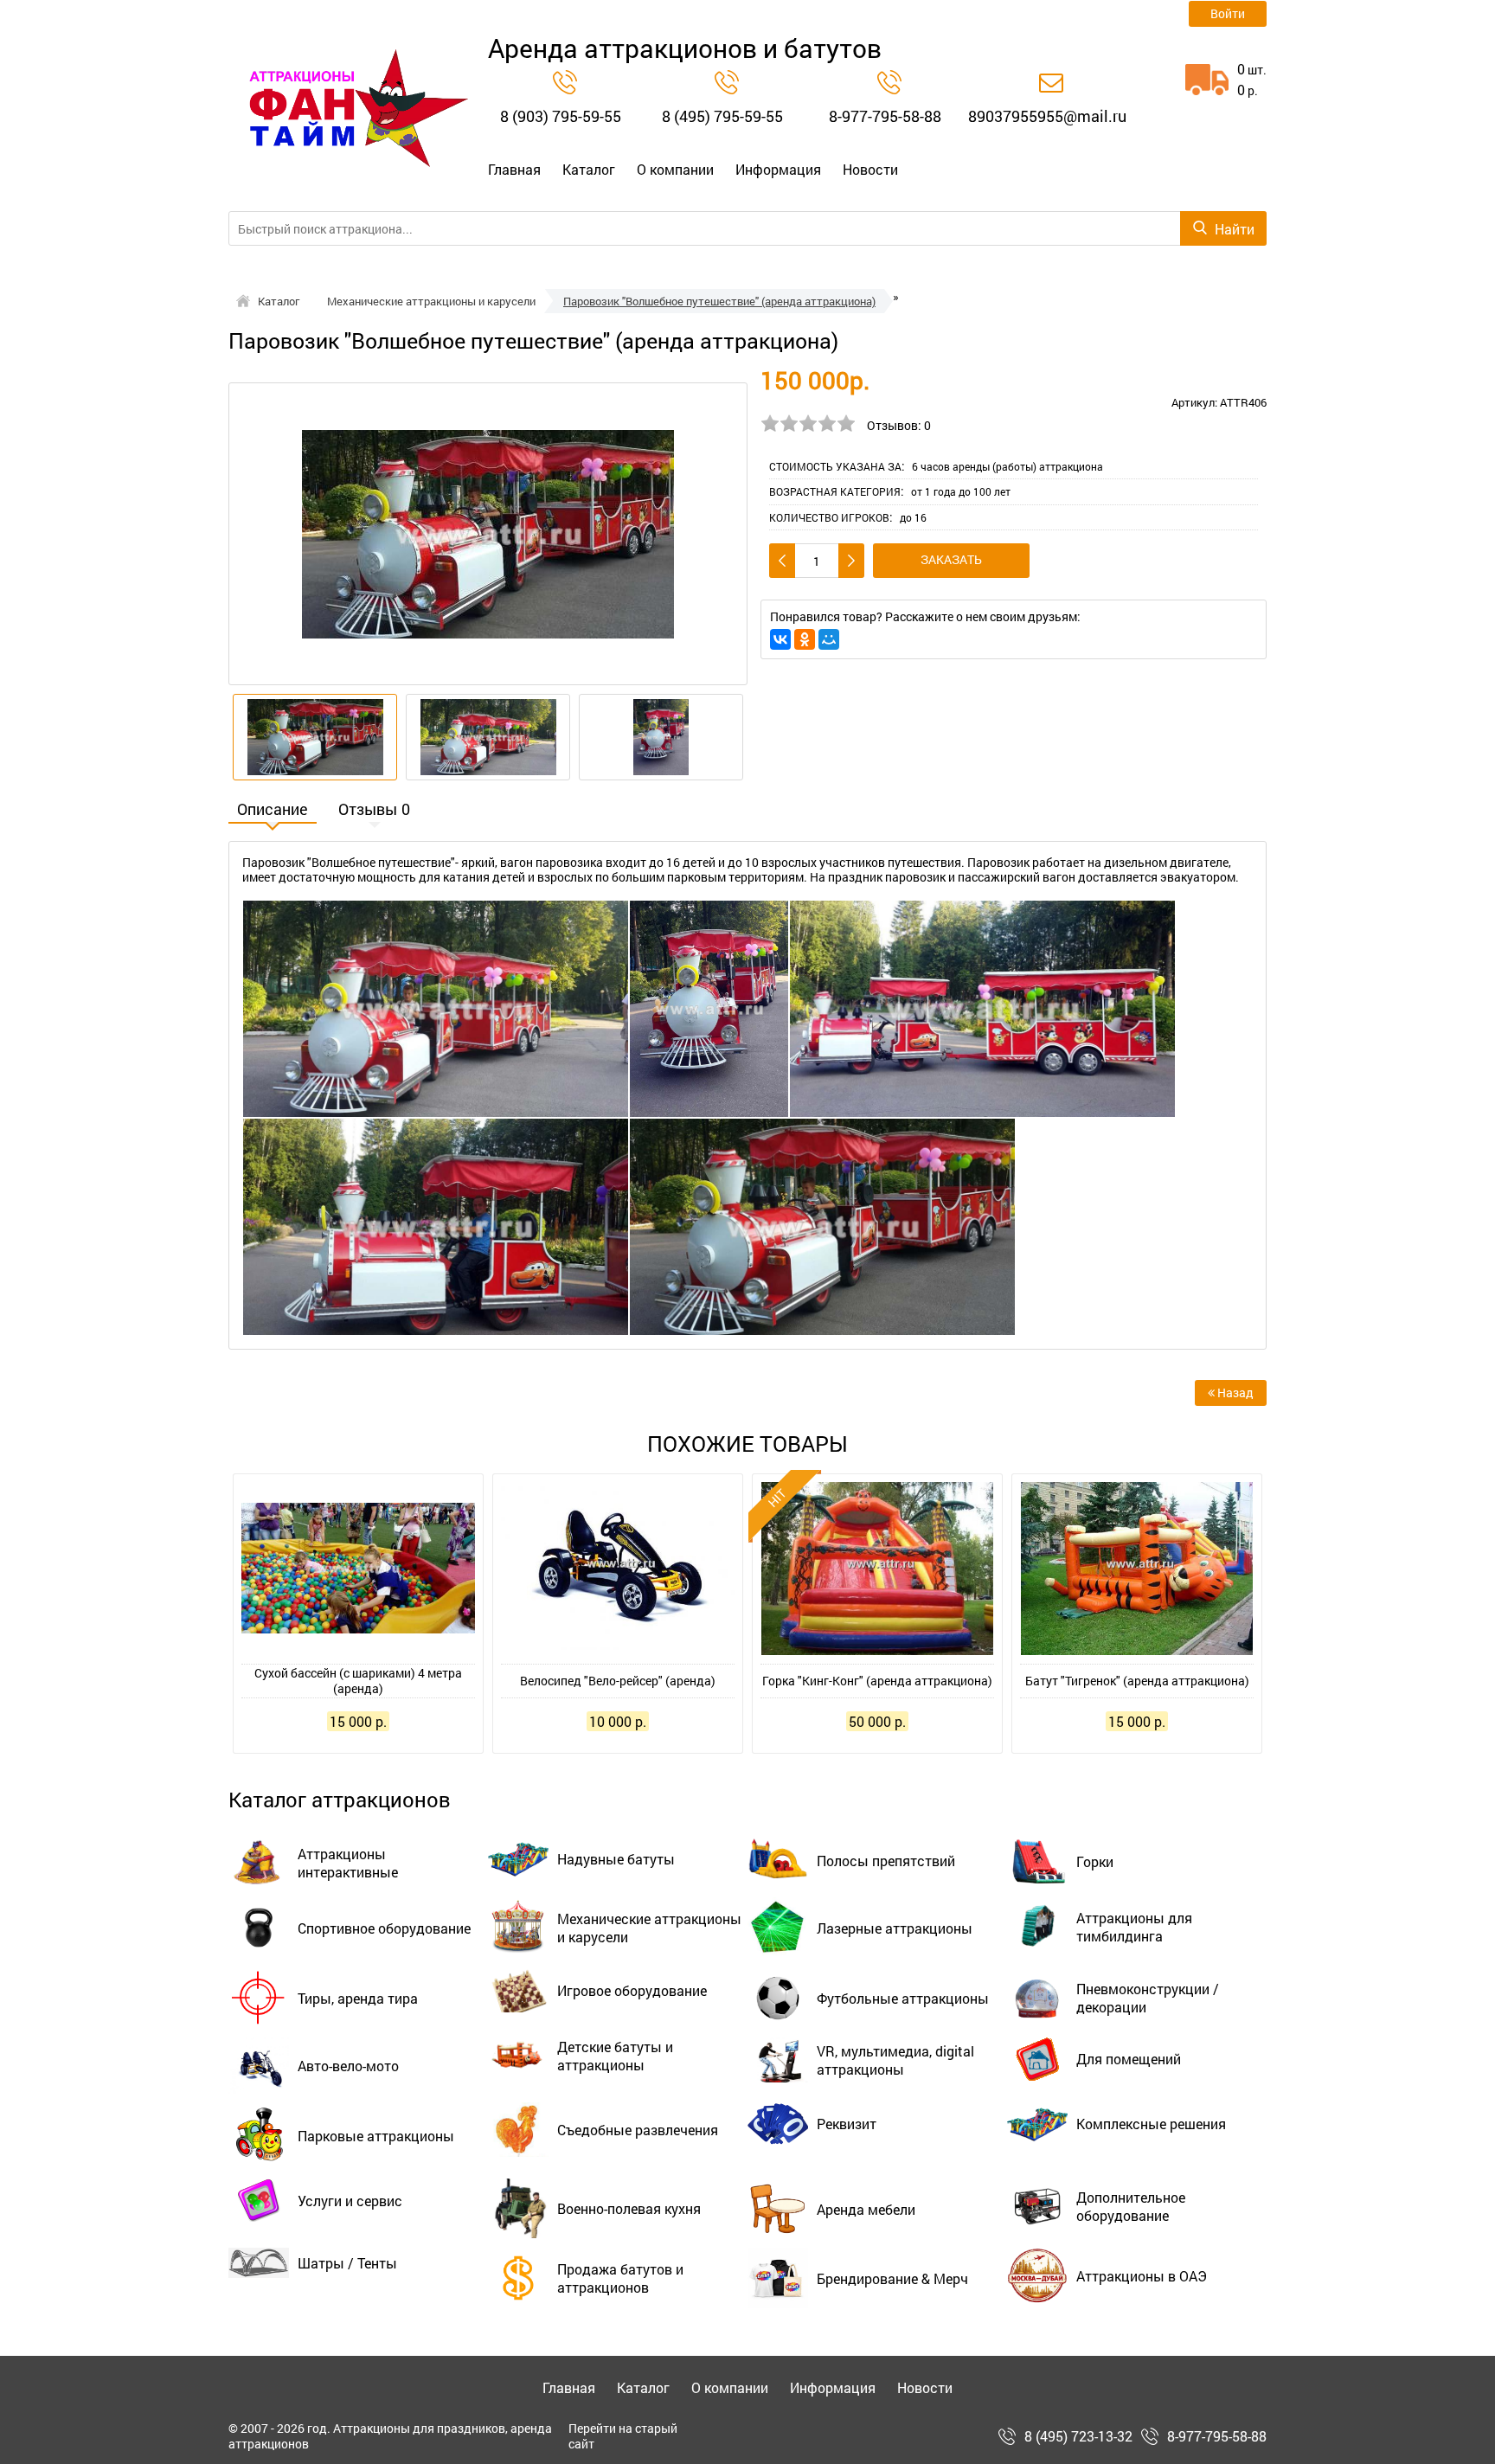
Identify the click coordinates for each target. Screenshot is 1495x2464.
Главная (514, 170)
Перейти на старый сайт (623, 2436)
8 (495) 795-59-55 (722, 116)
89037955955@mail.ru (1047, 116)
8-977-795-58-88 (885, 116)
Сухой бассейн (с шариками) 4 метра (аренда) (358, 1681)
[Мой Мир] (829, 639)
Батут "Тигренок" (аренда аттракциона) (1137, 1681)
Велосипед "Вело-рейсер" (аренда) (618, 1681)
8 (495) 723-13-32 (1078, 2436)
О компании (675, 170)
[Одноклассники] (805, 639)
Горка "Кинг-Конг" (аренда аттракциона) (877, 1681)
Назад (1234, 1392)
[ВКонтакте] (780, 639)
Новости (870, 170)
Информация (778, 170)
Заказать (951, 559)
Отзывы (374, 811)
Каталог (589, 170)
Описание (273, 811)
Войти (1228, 13)
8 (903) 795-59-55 (561, 116)
